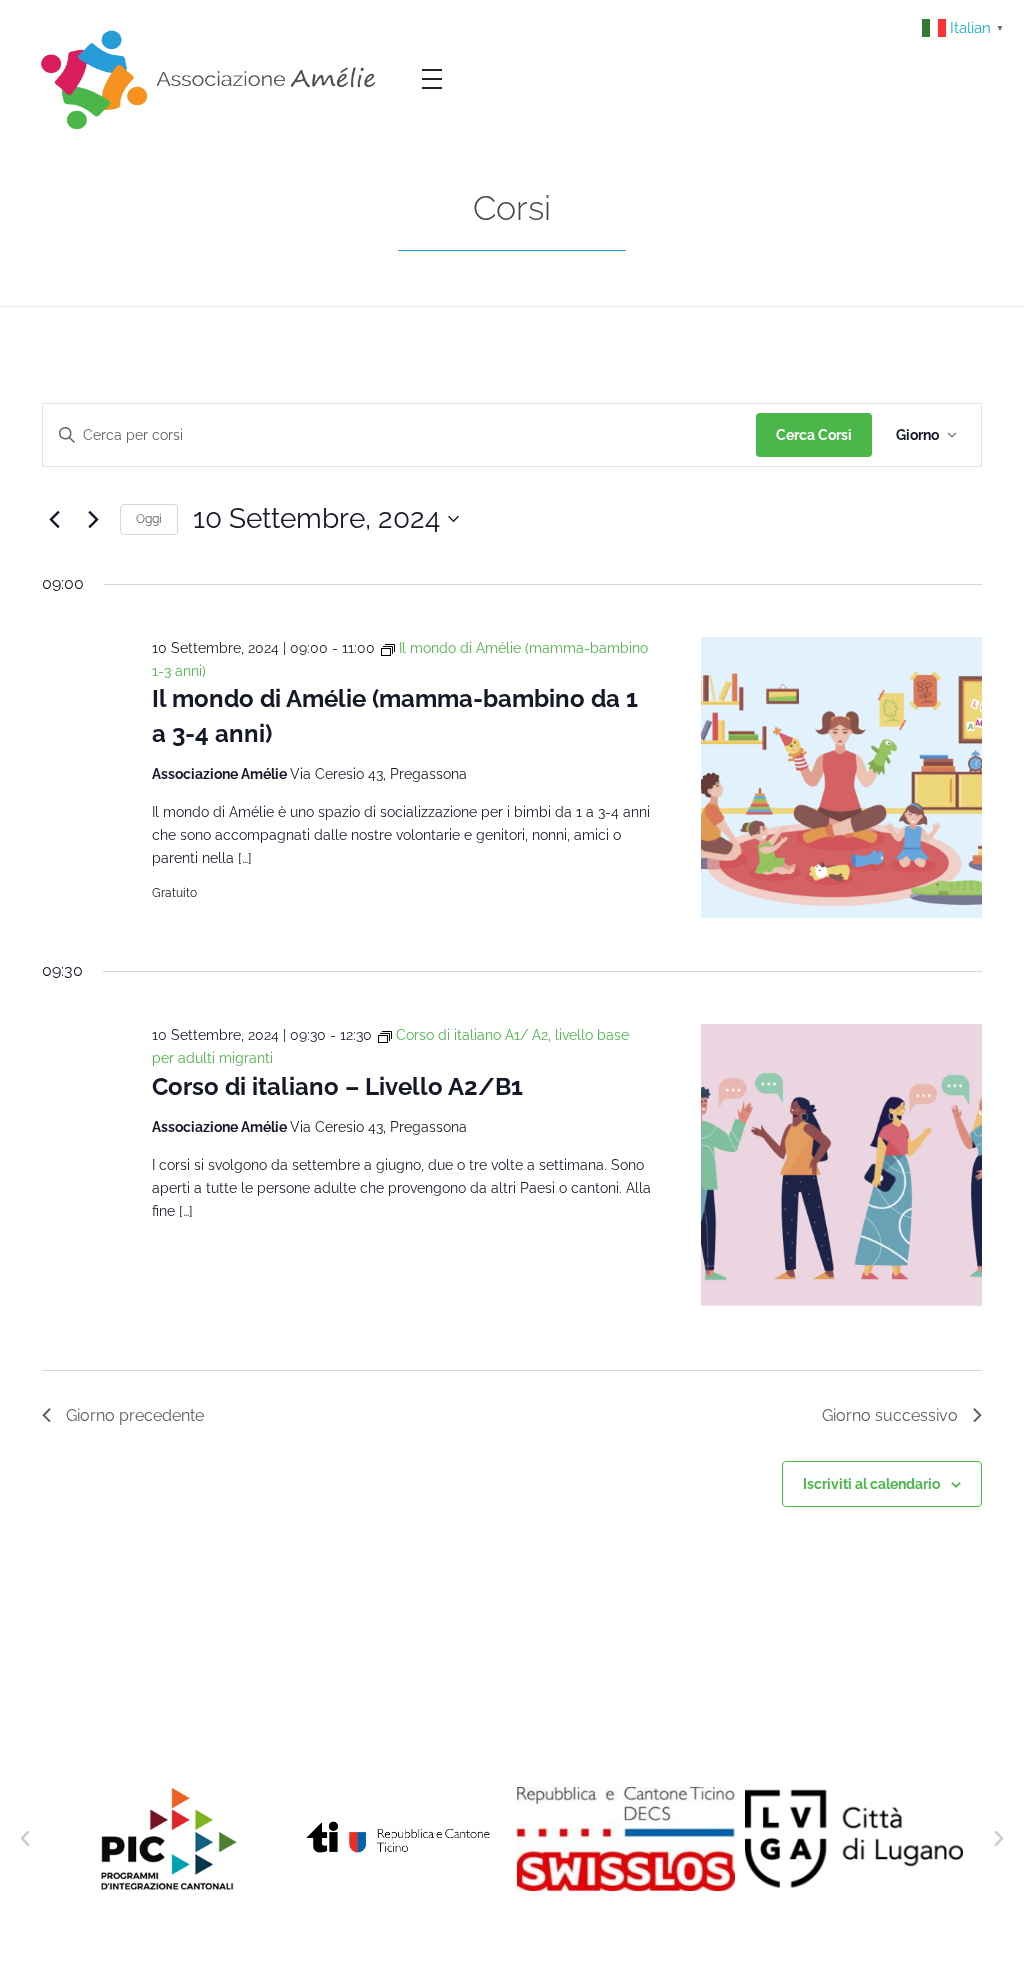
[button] (25, 1839)
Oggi (149, 519)
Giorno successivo (890, 1415)
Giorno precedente (135, 1415)
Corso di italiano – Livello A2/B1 (337, 1086)
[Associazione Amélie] (211, 78)
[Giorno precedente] (54, 519)
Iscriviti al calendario (871, 1484)
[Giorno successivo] (93, 519)
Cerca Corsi (814, 435)
